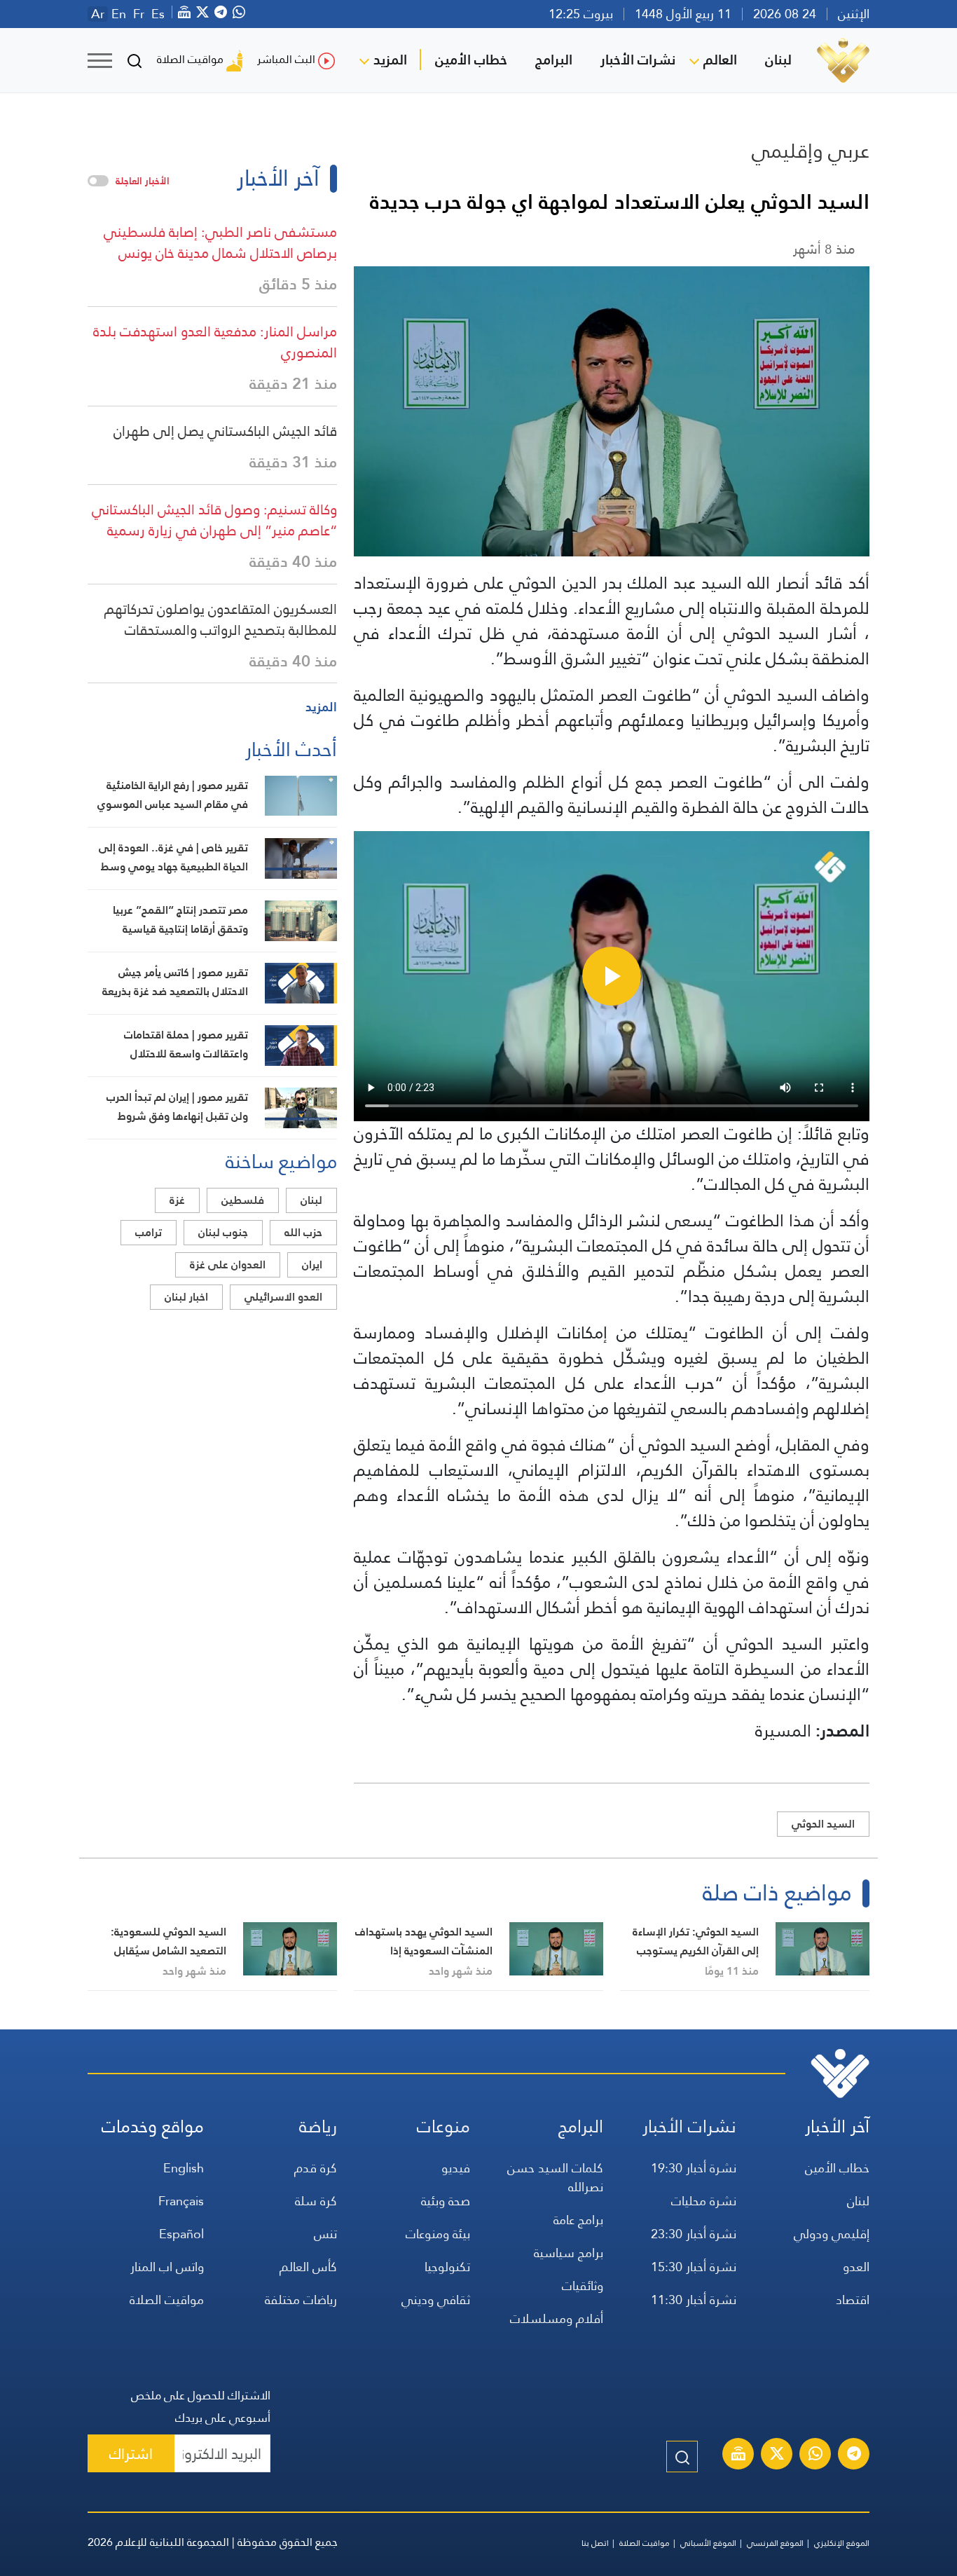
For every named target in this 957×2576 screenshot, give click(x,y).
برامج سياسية (569, 2253)
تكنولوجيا (447, 2267)
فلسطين (243, 1200)
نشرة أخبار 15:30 (694, 2267)
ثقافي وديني (436, 2300)
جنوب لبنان (223, 1232)
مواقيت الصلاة (190, 59)
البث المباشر (286, 59)
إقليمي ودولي (832, 2234)
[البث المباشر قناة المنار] (738, 2455)
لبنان (778, 60)
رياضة (318, 2126)
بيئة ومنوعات (438, 2234)
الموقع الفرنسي (775, 2543)
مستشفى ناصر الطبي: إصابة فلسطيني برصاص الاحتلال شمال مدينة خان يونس (220, 242)
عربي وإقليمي (811, 151)
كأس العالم (308, 2267)
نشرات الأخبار (638, 60)
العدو (856, 2267)
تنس (325, 2234)
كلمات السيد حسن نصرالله (555, 2177)
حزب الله (303, 1232)
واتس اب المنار (167, 2267)
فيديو (456, 2168)
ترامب (149, 1232)
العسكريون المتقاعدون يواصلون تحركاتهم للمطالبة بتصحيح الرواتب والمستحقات (221, 619)
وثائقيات (583, 2286)
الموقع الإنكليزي (842, 2543)
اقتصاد (853, 2300)
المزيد (390, 60)
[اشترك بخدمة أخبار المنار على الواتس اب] (815, 2455)
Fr (139, 14)
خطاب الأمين (471, 60)
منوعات (443, 2126)
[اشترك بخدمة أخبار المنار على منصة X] (777, 2455)
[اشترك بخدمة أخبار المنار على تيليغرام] (854, 2455)
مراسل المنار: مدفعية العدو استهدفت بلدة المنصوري (215, 342)
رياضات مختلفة (301, 2300)
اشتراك (131, 2454)
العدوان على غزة (228, 1265)
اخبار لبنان (186, 1297)
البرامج (554, 60)
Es (158, 14)
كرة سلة (316, 2201)
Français (181, 2201)
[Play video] (612, 976)
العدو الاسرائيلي (283, 1297)
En (119, 14)
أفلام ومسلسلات (557, 2318)
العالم (720, 60)
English (184, 2168)
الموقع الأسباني (708, 2543)
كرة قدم (316, 2168)
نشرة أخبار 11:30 (694, 2300)
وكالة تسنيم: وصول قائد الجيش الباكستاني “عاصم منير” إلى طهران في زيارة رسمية (214, 520)
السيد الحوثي (823, 1824)
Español (181, 2234)
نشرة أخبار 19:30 (694, 2168)
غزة (177, 1200)
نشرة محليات (704, 2201)
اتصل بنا (595, 2543)
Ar (98, 14)
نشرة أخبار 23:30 (694, 2234)
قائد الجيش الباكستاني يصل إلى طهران (225, 431)
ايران (312, 1265)
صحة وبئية (446, 2201)
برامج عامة (578, 2220)
